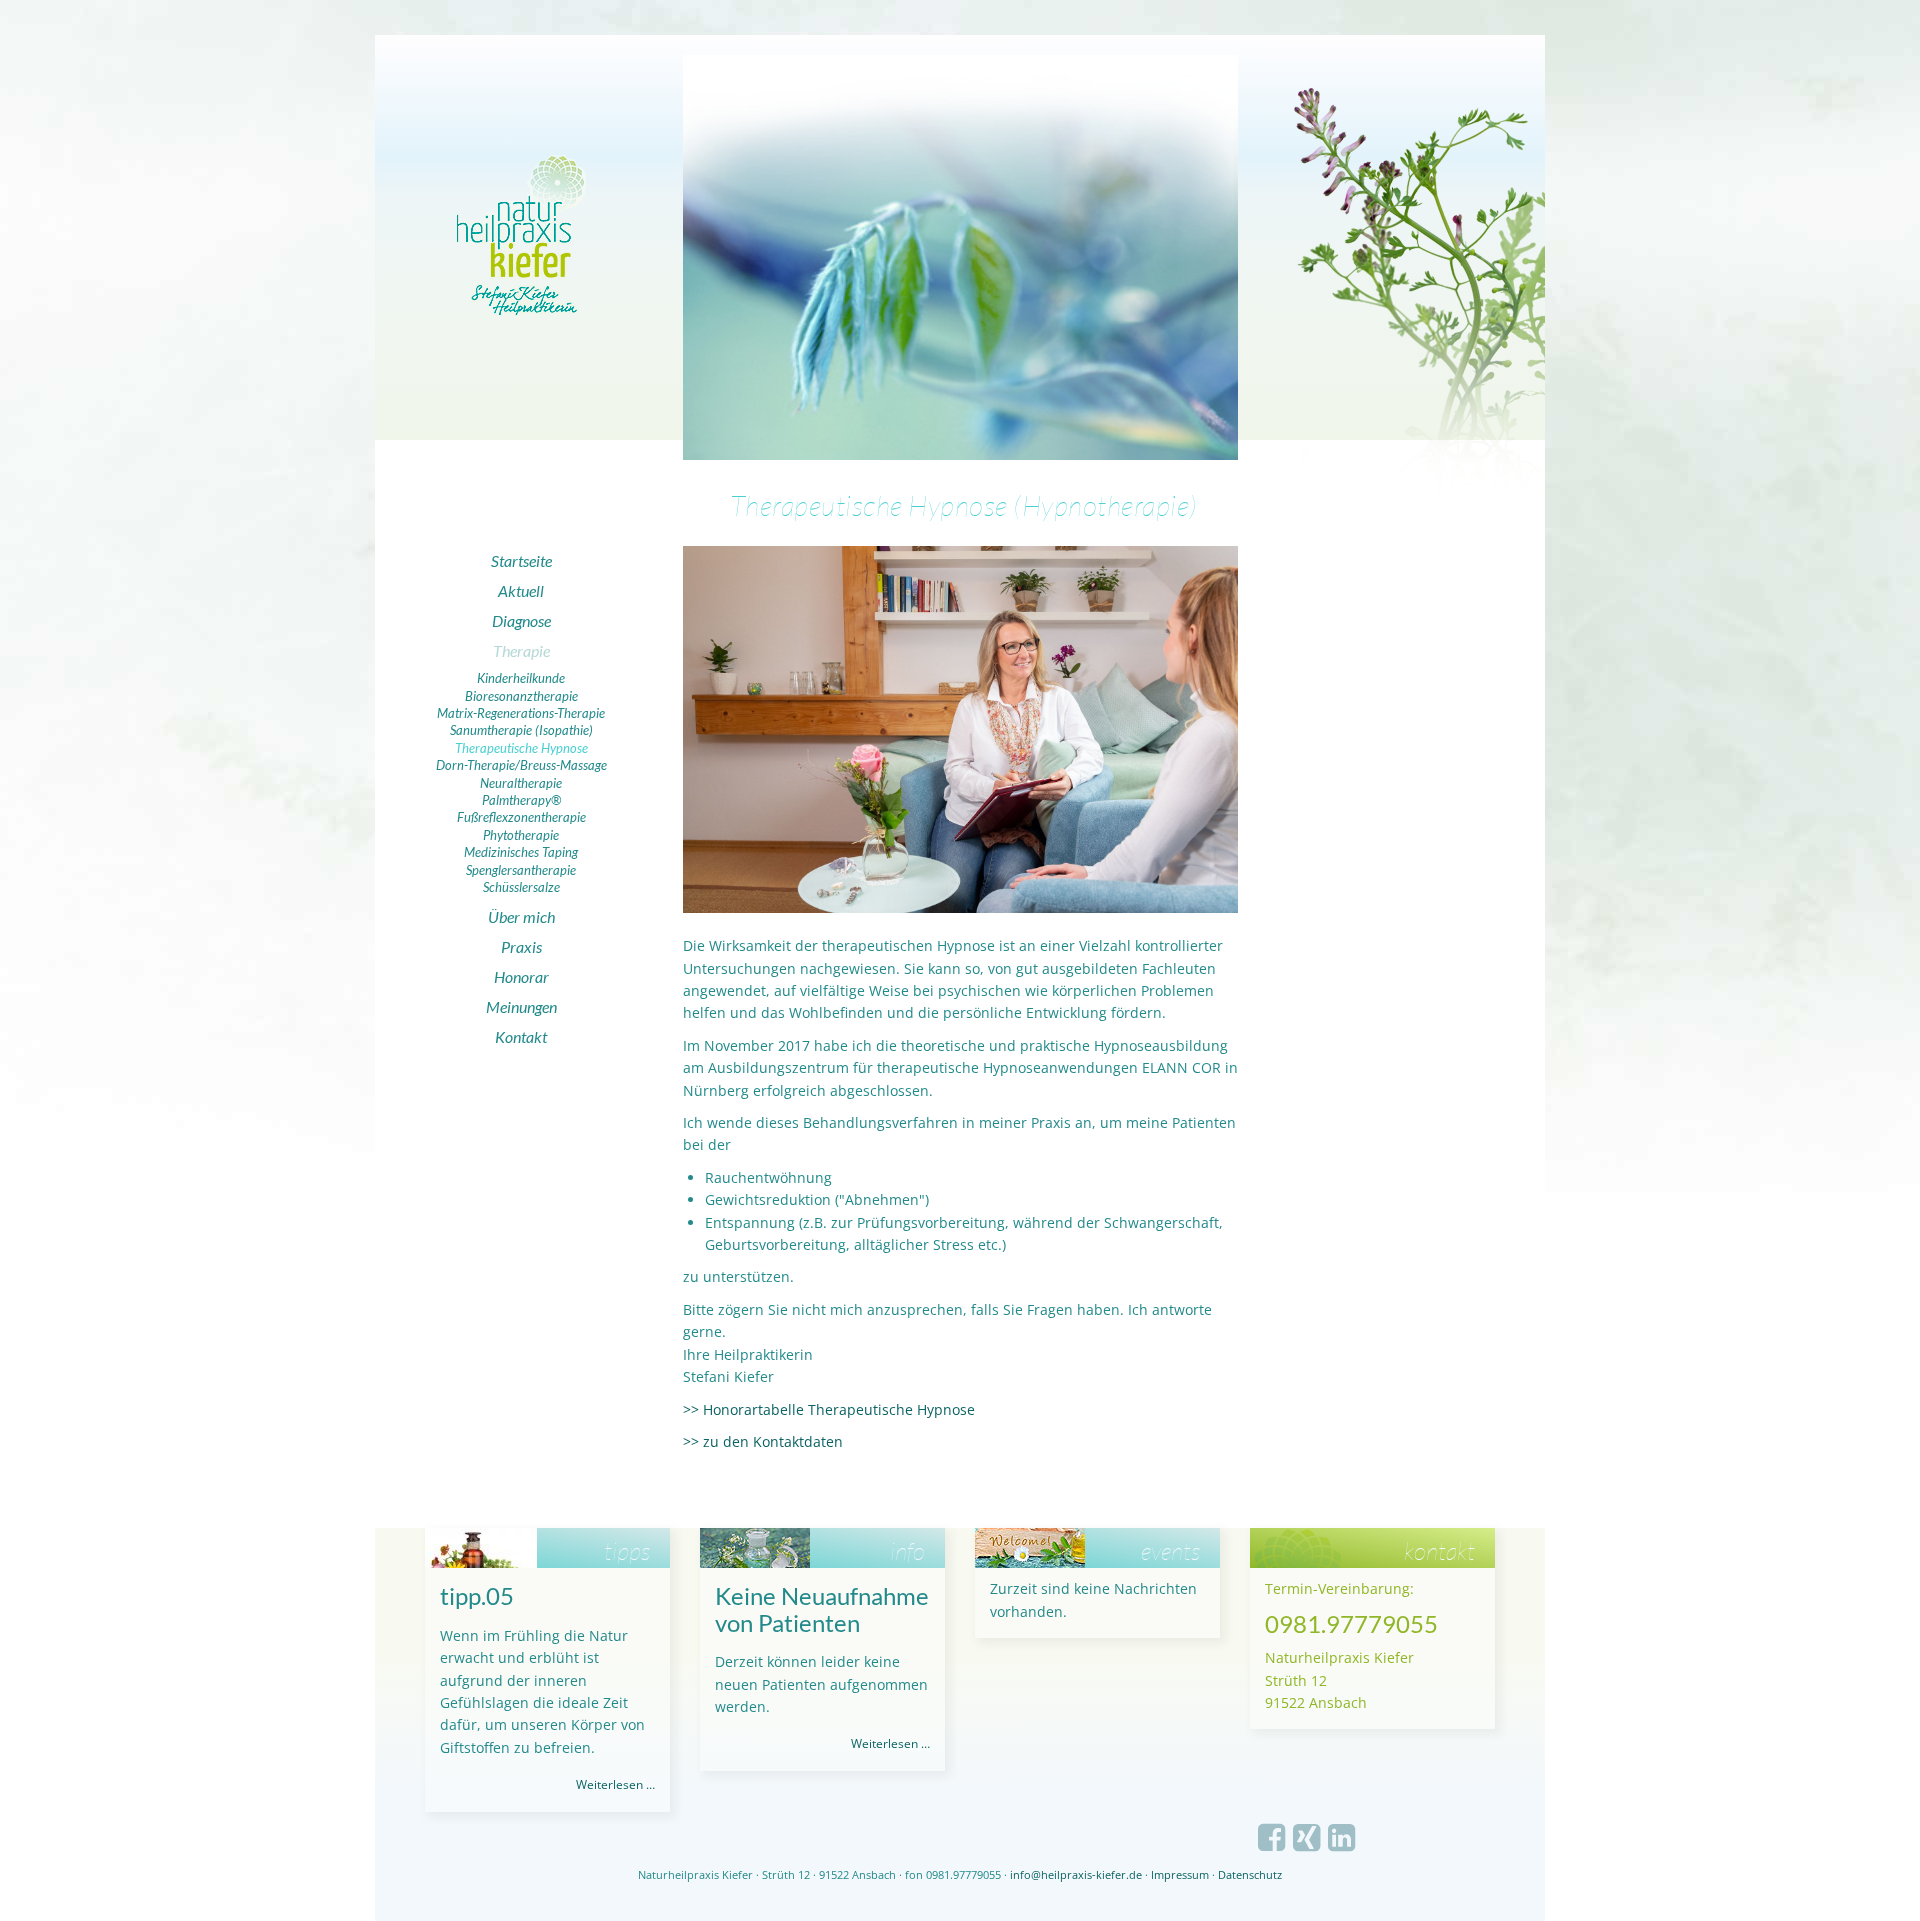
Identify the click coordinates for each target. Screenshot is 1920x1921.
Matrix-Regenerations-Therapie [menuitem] (521, 713)
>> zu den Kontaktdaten (763, 1441)
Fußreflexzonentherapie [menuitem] (521, 817)
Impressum (1180, 1874)
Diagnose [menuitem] (521, 620)
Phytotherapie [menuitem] (521, 835)
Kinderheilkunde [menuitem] (521, 678)
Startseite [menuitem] (521, 560)
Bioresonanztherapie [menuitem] (521, 696)
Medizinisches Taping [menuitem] (521, 852)
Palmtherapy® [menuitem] (521, 800)
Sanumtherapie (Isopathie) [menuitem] (521, 730)
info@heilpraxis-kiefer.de (1076, 1874)
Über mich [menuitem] (521, 916)
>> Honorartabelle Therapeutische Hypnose (829, 1409)
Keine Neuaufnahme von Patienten (822, 1608)
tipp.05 (477, 1595)
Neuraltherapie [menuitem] (521, 783)
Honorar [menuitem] (521, 976)
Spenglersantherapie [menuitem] (521, 870)
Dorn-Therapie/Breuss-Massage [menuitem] (521, 765)
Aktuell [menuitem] (521, 590)
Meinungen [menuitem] (521, 1006)
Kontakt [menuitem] (521, 1036)
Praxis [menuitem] (521, 946)
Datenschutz (1250, 1874)
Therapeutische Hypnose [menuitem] (521, 748)
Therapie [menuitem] (521, 650)
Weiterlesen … (615, 1784)
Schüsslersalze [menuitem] (521, 887)
